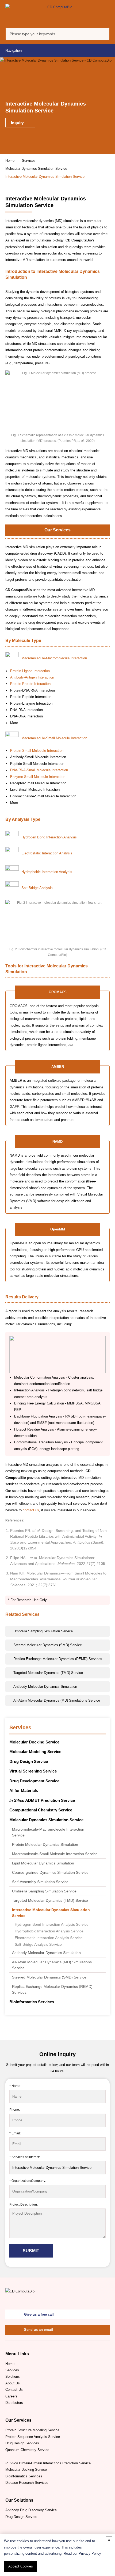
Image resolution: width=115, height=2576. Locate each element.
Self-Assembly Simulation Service (40, 1882)
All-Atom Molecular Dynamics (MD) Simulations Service (52, 1965)
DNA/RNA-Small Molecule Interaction (39, 770)
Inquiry (18, 123)
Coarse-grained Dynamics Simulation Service (50, 1872)
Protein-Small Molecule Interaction (37, 751)
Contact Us (14, 2390)
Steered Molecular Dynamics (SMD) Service (49, 1977)
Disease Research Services (27, 2483)
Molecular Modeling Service (35, 1752)
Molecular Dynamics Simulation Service (36, 169)
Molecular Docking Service (34, 1742)
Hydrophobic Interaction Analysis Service (49, 1931)
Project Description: (24, 2204)
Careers (11, 2396)
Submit (31, 2251)
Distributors (14, 2403)
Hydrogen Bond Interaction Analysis (49, 837)
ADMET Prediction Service (42, 1800)
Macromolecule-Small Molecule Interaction (54, 738)
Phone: (15, 2109)
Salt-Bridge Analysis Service (38, 1945)
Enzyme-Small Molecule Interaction (38, 777)
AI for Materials (24, 1790)
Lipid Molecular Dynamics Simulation (43, 1863)
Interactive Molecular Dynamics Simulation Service (51, 1913)
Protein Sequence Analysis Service (33, 2437)
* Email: (15, 2133)
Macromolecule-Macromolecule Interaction (54, 658)
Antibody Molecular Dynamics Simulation (46, 1953)
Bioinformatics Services (32, 2002)
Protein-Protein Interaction (30, 684)
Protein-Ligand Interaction (30, 671)
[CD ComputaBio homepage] (57, 14)
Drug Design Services (22, 2443)
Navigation (14, 51)
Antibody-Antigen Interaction (32, 677)
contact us (31, 1510)
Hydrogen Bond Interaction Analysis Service (52, 1925)
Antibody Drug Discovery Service (31, 2510)
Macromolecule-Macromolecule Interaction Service (48, 1832)
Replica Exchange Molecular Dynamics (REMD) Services (52, 1989)
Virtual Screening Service (33, 1771)
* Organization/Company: (28, 2181)
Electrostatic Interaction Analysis (47, 853)
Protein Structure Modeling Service (32, 2430)
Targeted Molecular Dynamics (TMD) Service (50, 1900)
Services (29, 161)
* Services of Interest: (25, 2157)
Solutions (13, 2377)
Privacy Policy (90, 2553)
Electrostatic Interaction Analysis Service (49, 1938)
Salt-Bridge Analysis (37, 888)
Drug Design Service (29, 1761)
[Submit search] (104, 35)
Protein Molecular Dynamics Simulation (45, 1844)
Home (10, 161)
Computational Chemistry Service (41, 1810)
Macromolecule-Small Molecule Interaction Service (55, 1854)
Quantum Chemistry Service (27, 2450)
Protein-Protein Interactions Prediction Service (48, 2463)
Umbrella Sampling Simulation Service (44, 1891)
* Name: (15, 2086)
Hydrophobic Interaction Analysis (47, 872)
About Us (13, 2383)
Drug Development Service (34, 1781)
